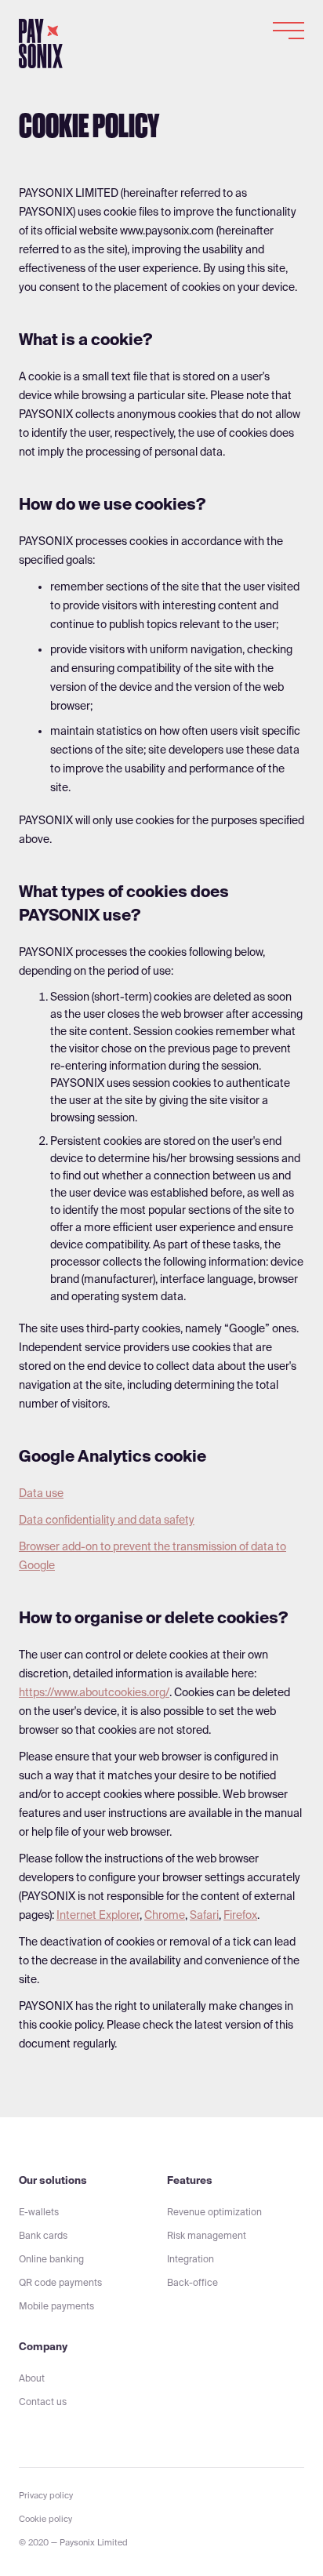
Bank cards (43, 2235)
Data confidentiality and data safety (107, 1520)
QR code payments (60, 2282)
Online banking (51, 2259)
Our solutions (53, 2180)
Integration (191, 2259)
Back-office (192, 2282)
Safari (204, 1915)
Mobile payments (56, 2306)
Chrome (165, 1915)
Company (43, 2347)
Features (190, 2180)
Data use (41, 1493)
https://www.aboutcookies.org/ (94, 1692)
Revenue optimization (214, 2212)
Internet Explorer (98, 1915)
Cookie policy (45, 2519)
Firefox (240, 1915)
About (32, 2378)
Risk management (207, 2235)
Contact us (43, 2402)
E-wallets (39, 2212)
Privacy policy (46, 2495)
